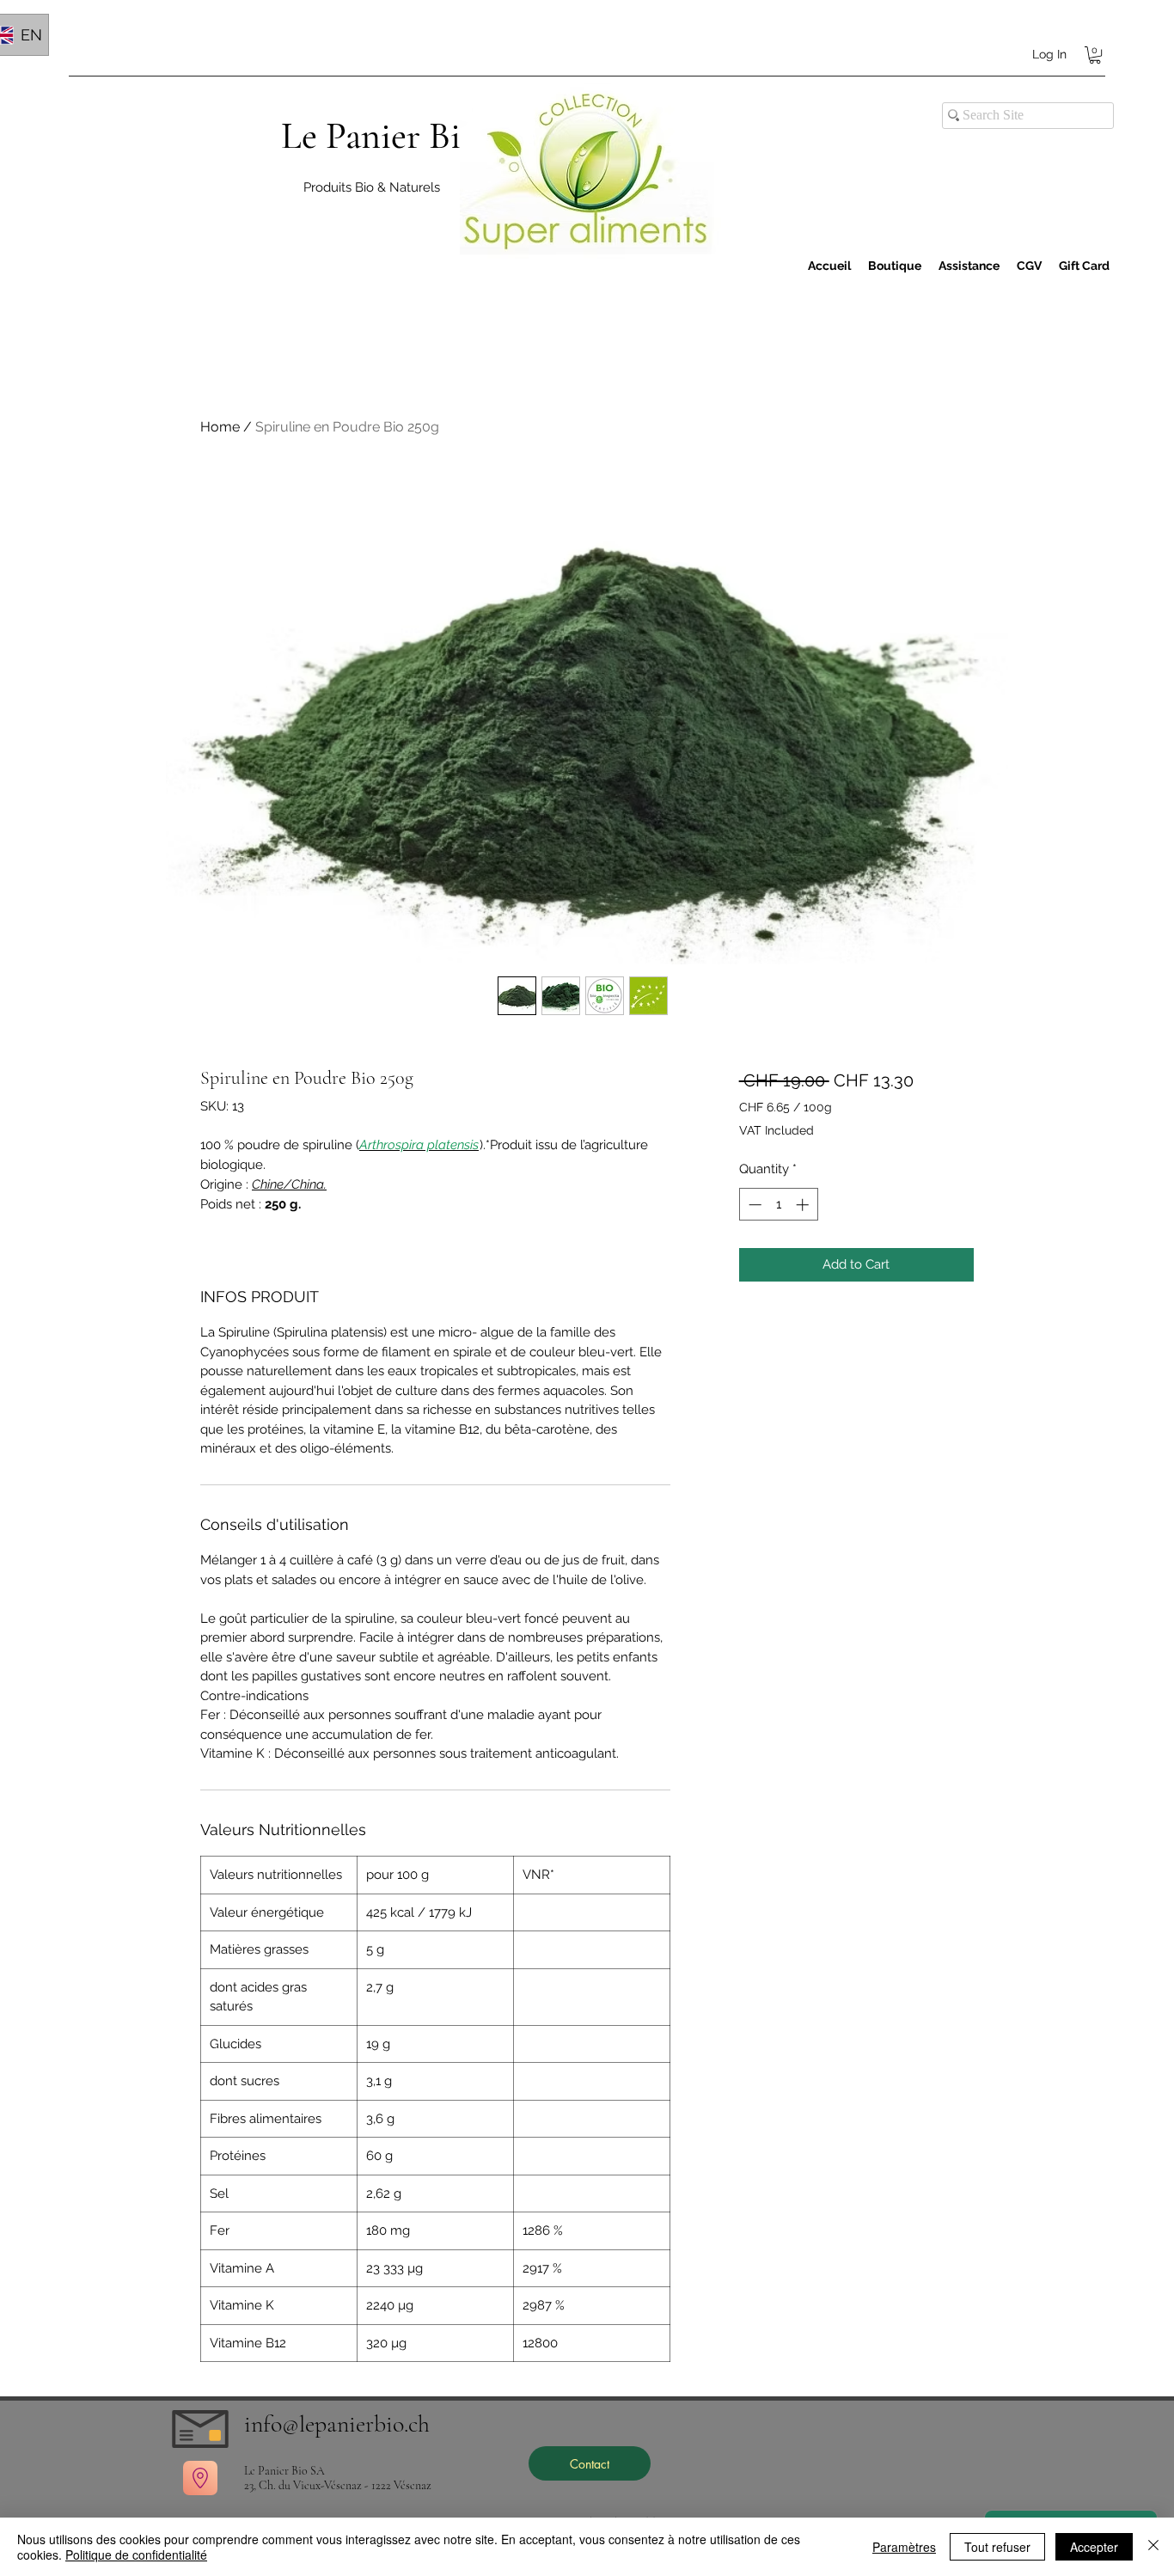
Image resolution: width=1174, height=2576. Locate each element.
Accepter (1094, 2547)
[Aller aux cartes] (200, 2478)
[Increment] (804, 1205)
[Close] (1153, 2547)
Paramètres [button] (904, 2547)
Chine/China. (289, 1184)
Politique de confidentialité (136, 2555)
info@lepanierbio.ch (337, 2424)
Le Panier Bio (380, 136)
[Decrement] (753, 1205)
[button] (1095, 55)
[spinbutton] (778, 1205)
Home (220, 427)
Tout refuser (997, 2547)
